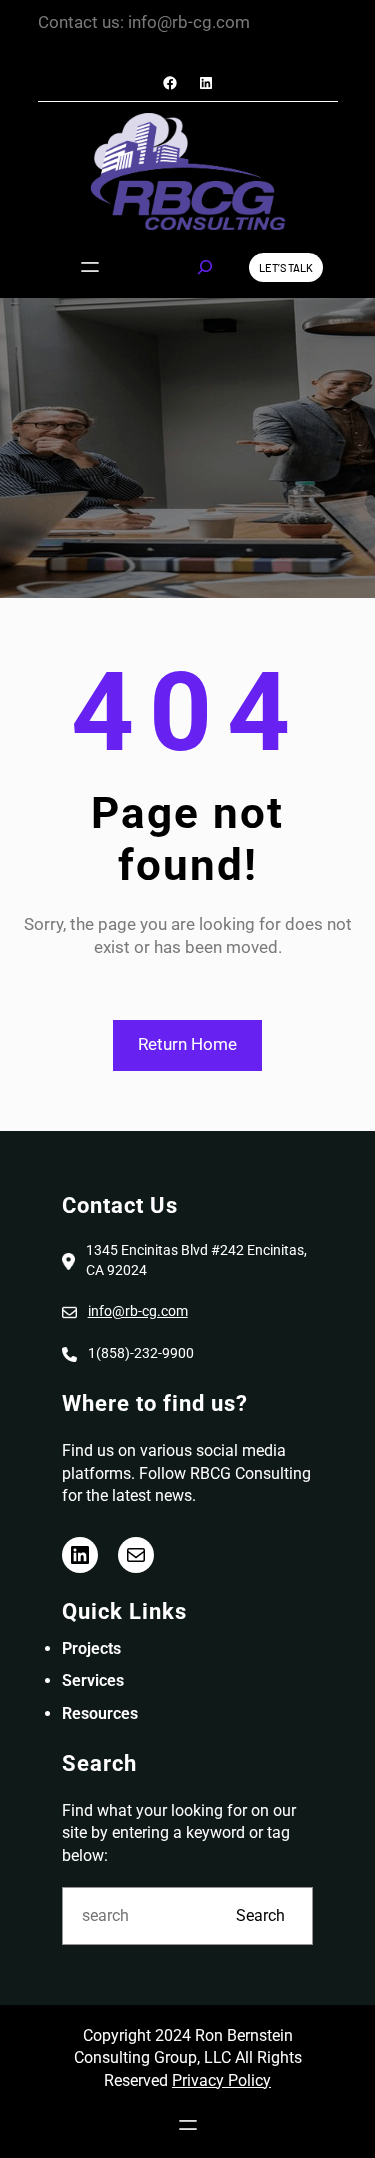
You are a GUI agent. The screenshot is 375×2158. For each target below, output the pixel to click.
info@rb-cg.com (138, 1311)
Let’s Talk (286, 267)
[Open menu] (90, 267)
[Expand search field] (205, 267)
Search (260, 1915)
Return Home (187, 1044)
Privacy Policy (221, 2080)
